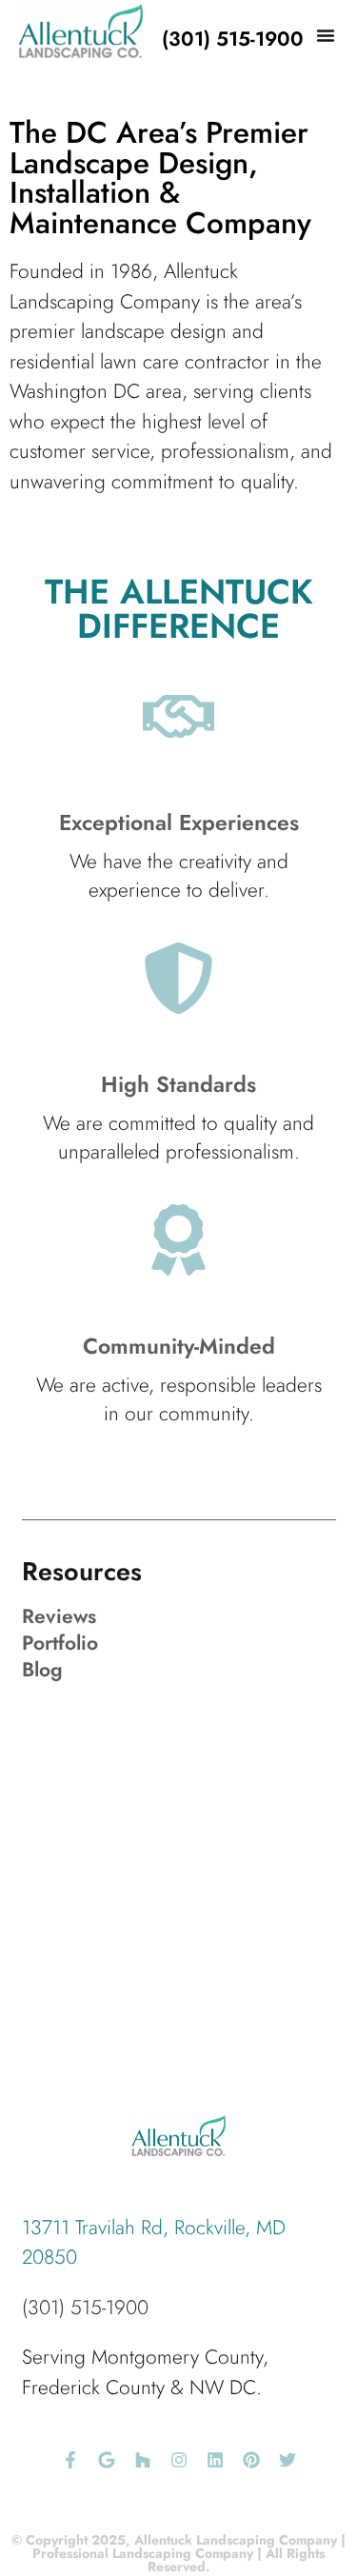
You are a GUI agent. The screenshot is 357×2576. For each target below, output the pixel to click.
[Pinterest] (251, 2460)
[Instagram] (179, 2460)
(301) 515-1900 (85, 2308)
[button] (326, 35)
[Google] (107, 2460)
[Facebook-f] (70, 2460)
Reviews (59, 1616)
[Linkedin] (215, 2460)
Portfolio (60, 1643)
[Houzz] (143, 2460)
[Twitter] (288, 2460)
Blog (42, 1670)
